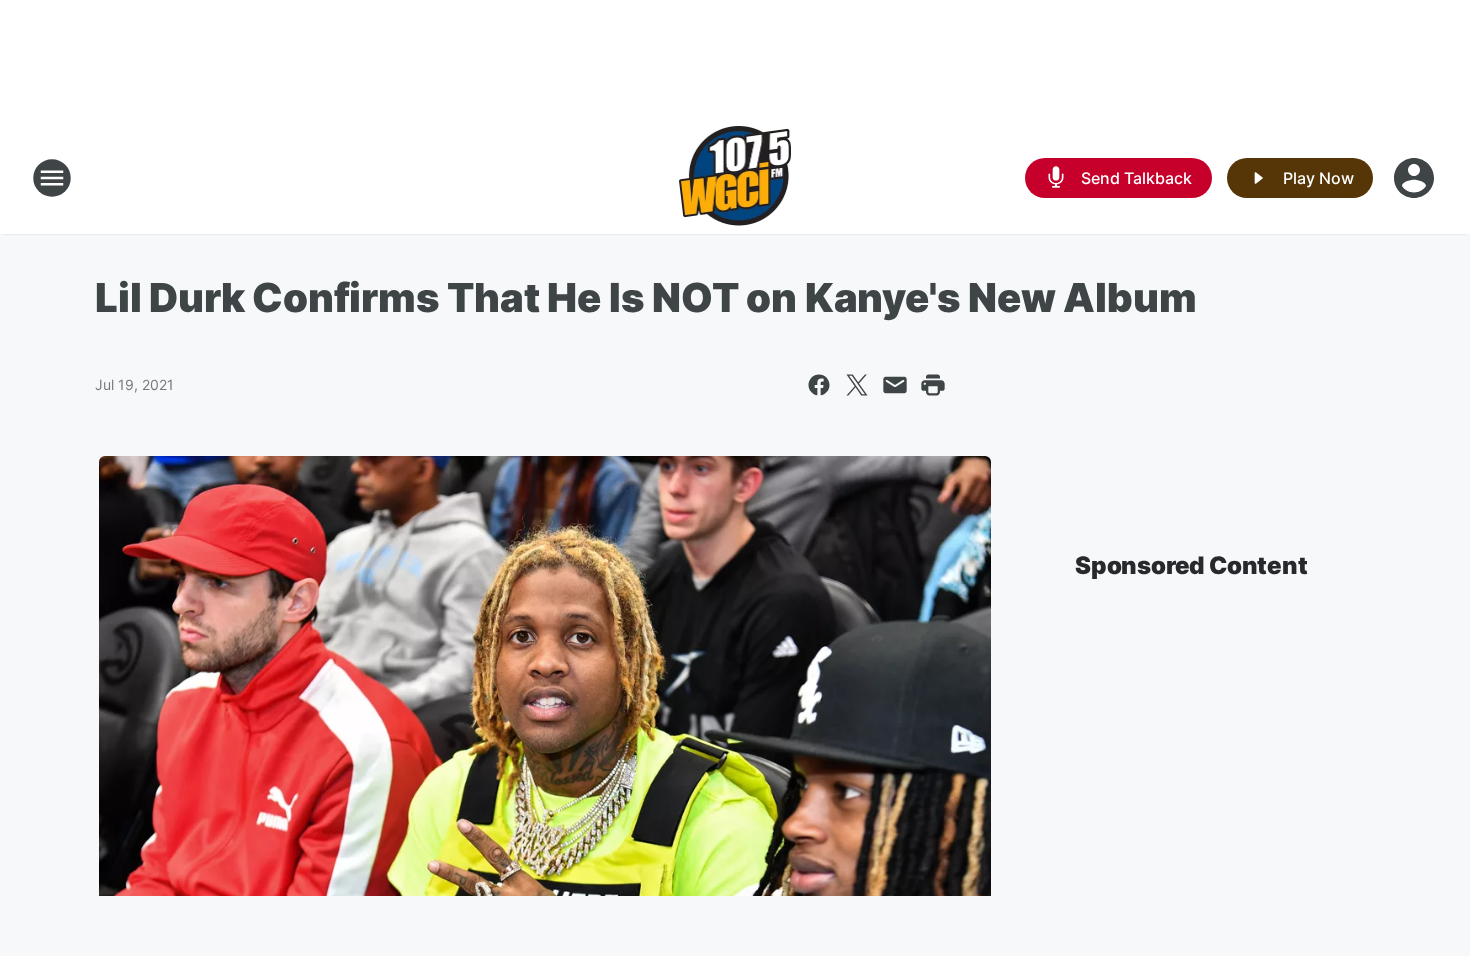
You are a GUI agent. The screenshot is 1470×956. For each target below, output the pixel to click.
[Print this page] (933, 385)
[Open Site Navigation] (52, 178)
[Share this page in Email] (895, 385)
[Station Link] (735, 178)
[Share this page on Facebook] (819, 385)
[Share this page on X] (857, 385)
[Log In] (1416, 178)
